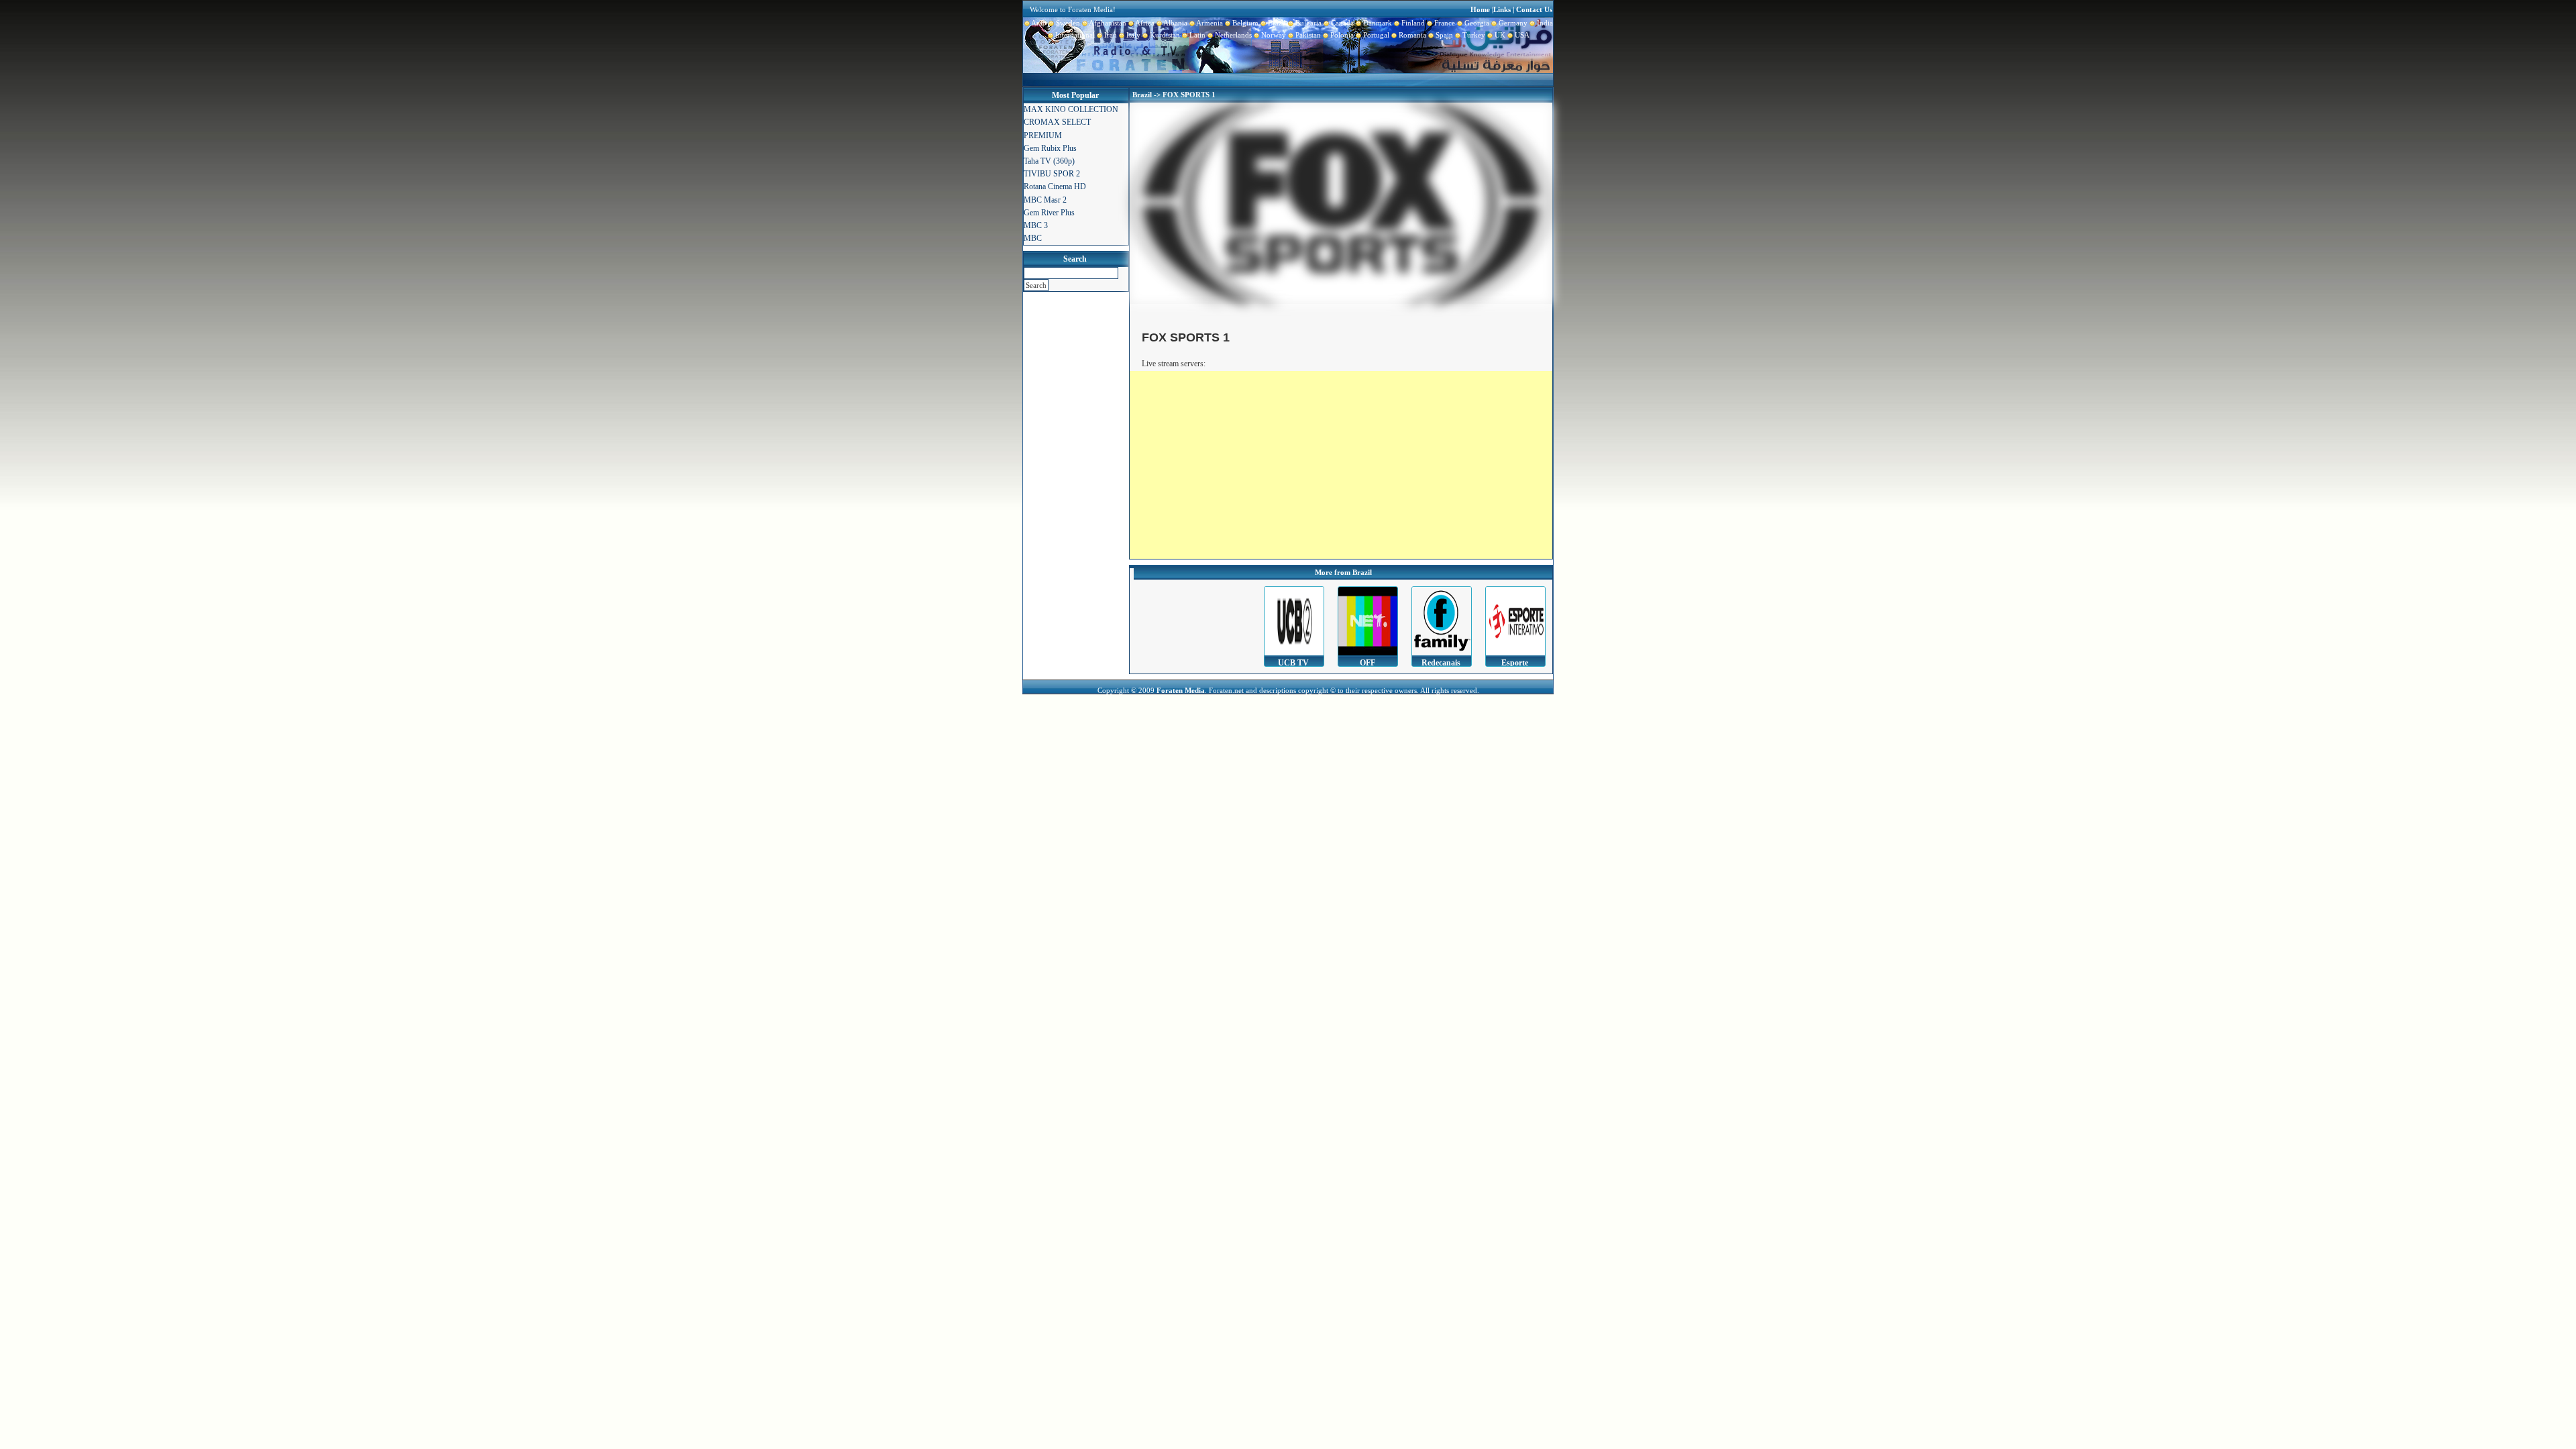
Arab (1038, 23)
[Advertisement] (1341, 465)
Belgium (1244, 23)
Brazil (1276, 23)
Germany (1512, 23)
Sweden (1067, 23)
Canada (1341, 23)
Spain (1443, 35)
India (1544, 23)
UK (1499, 35)
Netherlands (1232, 35)
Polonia (1341, 35)
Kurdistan (1164, 35)
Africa (1144, 23)
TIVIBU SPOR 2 (1052, 174)
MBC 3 (1036, 225)
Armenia (1209, 23)
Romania (1411, 35)
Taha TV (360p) (1049, 161)
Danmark (1377, 23)
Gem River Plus (1049, 213)
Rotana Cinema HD (1055, 186)
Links (1502, 9)
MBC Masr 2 (1045, 200)
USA (1521, 35)
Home (1480, 9)
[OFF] (1368, 621)
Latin (1196, 35)
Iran (1110, 35)
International (1074, 35)
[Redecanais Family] (1442, 621)
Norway (1273, 35)
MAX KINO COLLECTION (1071, 109)
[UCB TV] (1294, 621)
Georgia (1476, 23)
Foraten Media (1181, 690)
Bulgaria (1307, 23)
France (1444, 23)
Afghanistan (1107, 23)
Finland (1412, 23)
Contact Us (1534, 9)
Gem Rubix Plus (1050, 148)
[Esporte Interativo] (1515, 621)
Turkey (1473, 35)
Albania (1175, 23)
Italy (1132, 35)
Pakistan (1307, 35)
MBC (1033, 238)
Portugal (1375, 35)
